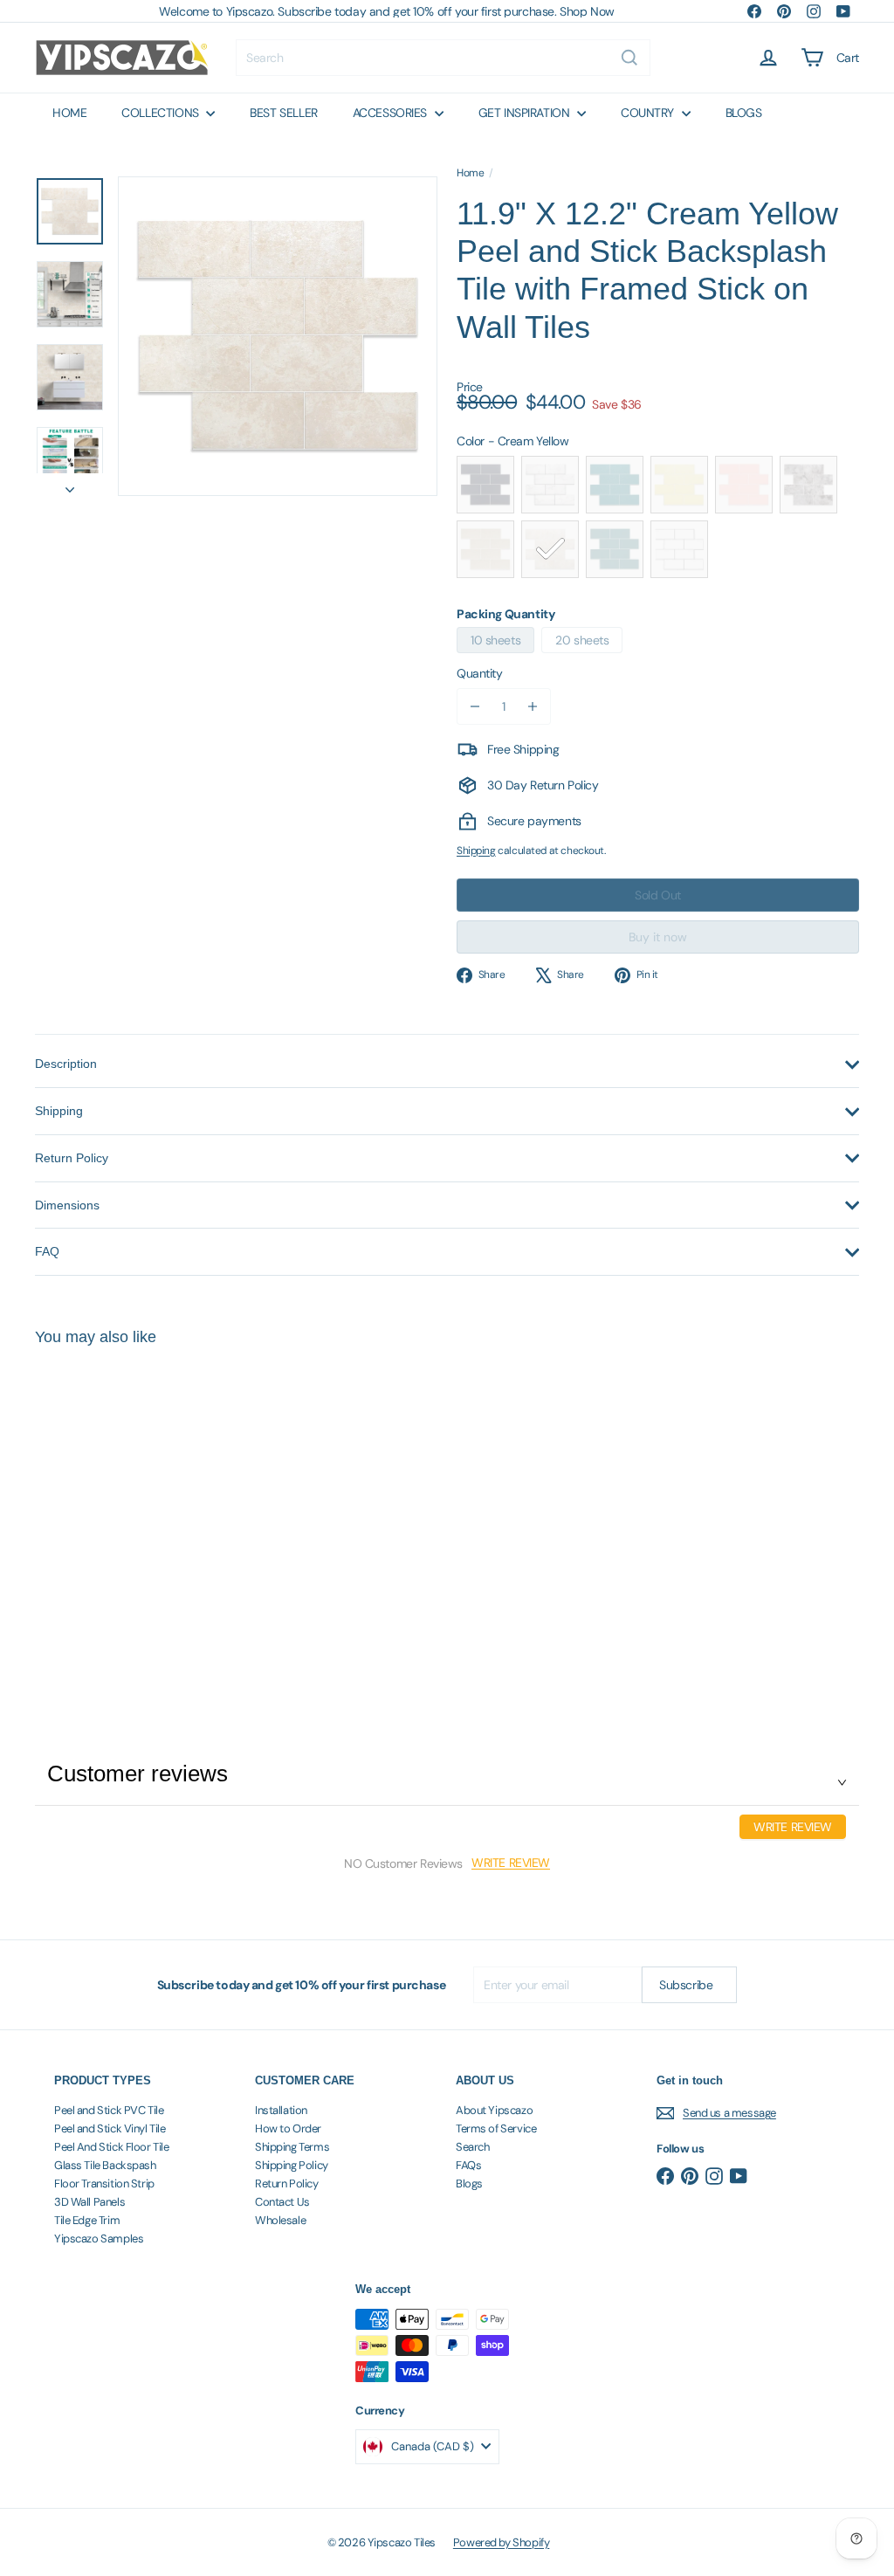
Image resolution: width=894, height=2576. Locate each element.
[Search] (629, 58)
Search (472, 2147)
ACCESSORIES (392, 113)
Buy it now (658, 937)
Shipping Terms (292, 2147)
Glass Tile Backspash (105, 2165)
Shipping (476, 851)
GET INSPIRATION (526, 113)
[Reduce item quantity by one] (475, 706)
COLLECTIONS (162, 113)
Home (470, 173)
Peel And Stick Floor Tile (112, 2147)
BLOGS (744, 113)
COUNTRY (649, 113)
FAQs (468, 2165)
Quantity (480, 673)
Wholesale (280, 2220)
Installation (281, 2110)
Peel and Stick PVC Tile (109, 2110)
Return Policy (287, 2183)
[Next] (70, 485)
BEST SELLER (283, 113)
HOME (69, 113)
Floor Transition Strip (104, 2183)
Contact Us (282, 2202)
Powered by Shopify (501, 2542)
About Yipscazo (494, 2110)
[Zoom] (278, 336)
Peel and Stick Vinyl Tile (110, 2128)
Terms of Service (496, 2128)
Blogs (469, 2183)
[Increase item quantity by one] (533, 706)
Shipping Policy (292, 2165)
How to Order (288, 2128)
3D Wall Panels (89, 2202)
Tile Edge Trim (87, 2220)
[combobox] (443, 58)
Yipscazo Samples (99, 2239)
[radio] (485, 485)
